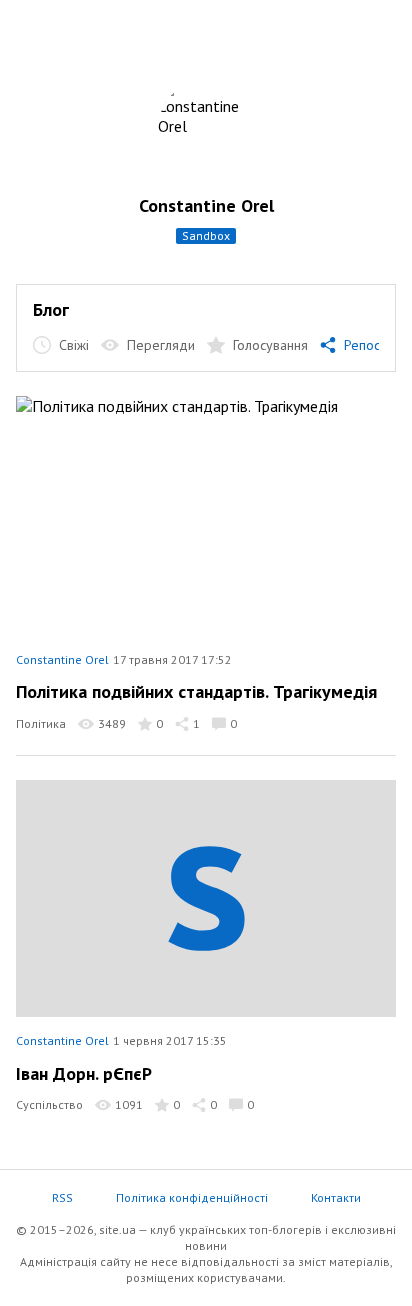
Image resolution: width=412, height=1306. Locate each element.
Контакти (336, 1197)
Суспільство (49, 1104)
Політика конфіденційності (192, 1197)
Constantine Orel (206, 205)
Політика (41, 723)
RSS (62, 1197)
